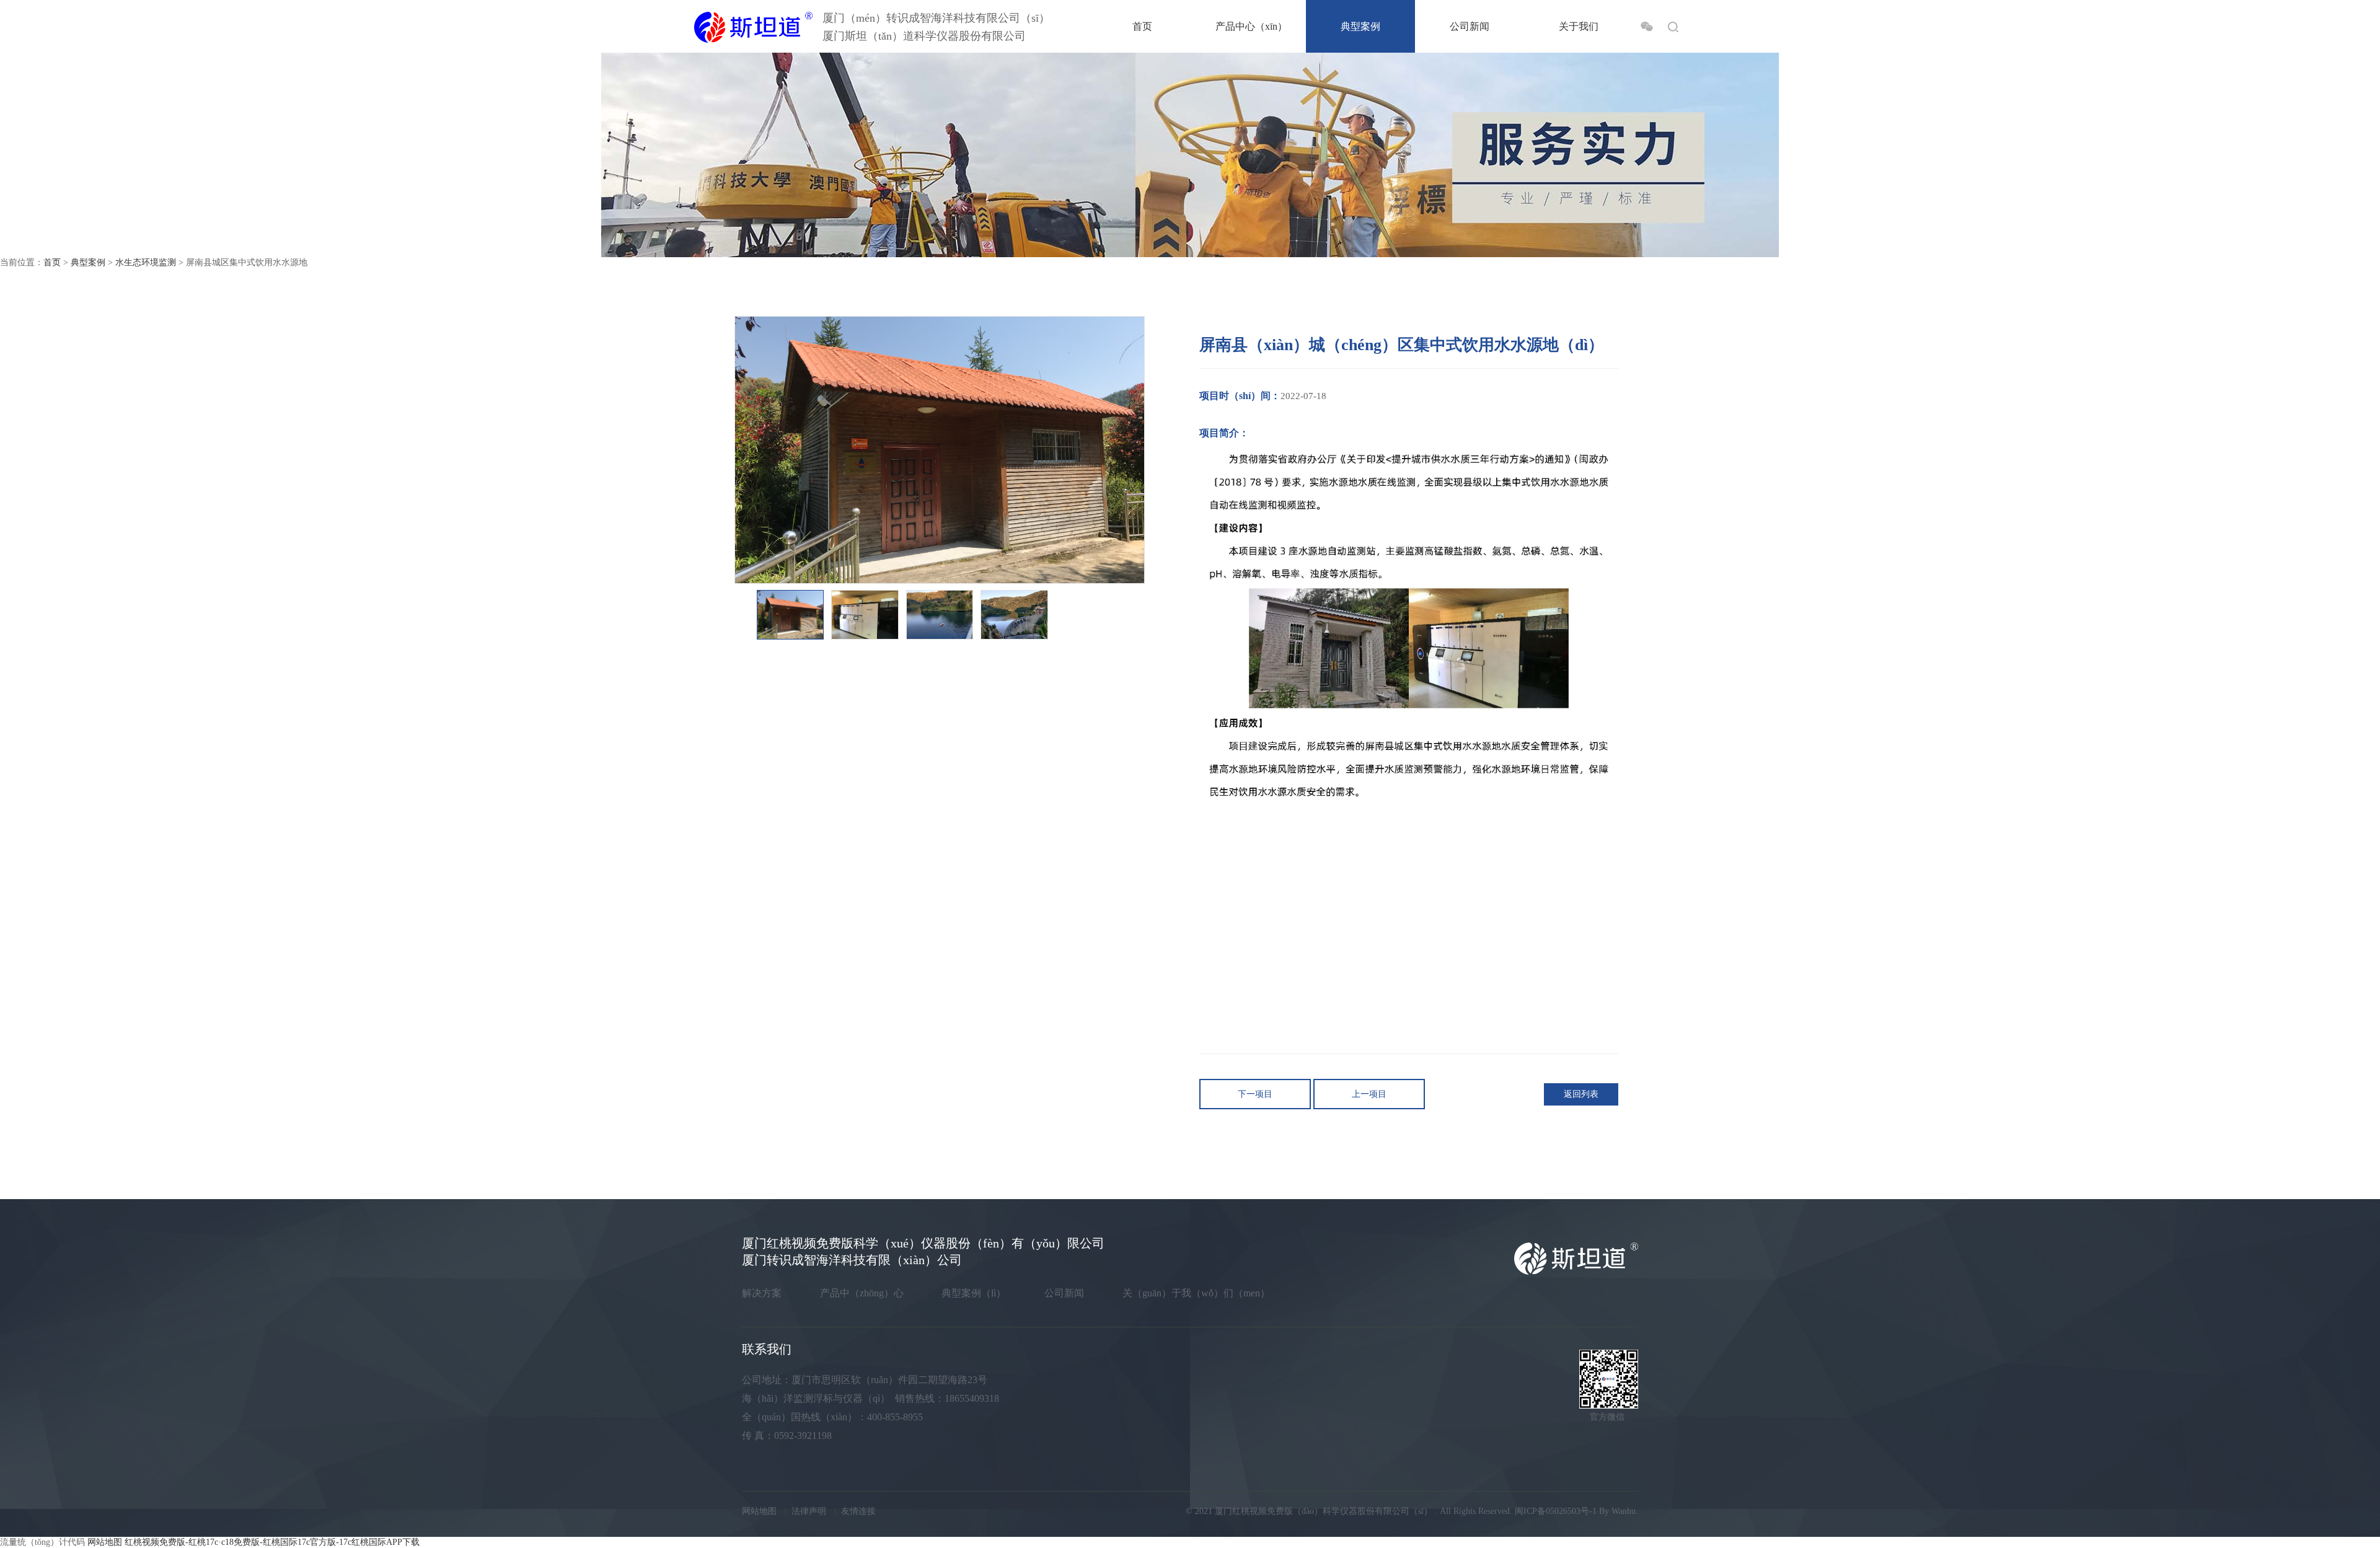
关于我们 (1579, 26)
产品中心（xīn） (1251, 26)
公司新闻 (1470, 26)
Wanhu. (1625, 1511)
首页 (1142, 26)
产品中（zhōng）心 (862, 1293)
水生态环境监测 (146, 262)
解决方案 (762, 1293)
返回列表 (1581, 1094)
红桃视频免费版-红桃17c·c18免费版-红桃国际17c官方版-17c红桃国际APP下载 (272, 1542)
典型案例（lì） (974, 1293)
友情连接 (858, 1511)
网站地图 (759, 1511)
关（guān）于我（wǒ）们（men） (1196, 1293)
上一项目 (1369, 1094)
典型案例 (1360, 26)
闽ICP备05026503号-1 (1556, 1511)
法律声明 (809, 1511)
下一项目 (1255, 1094)
